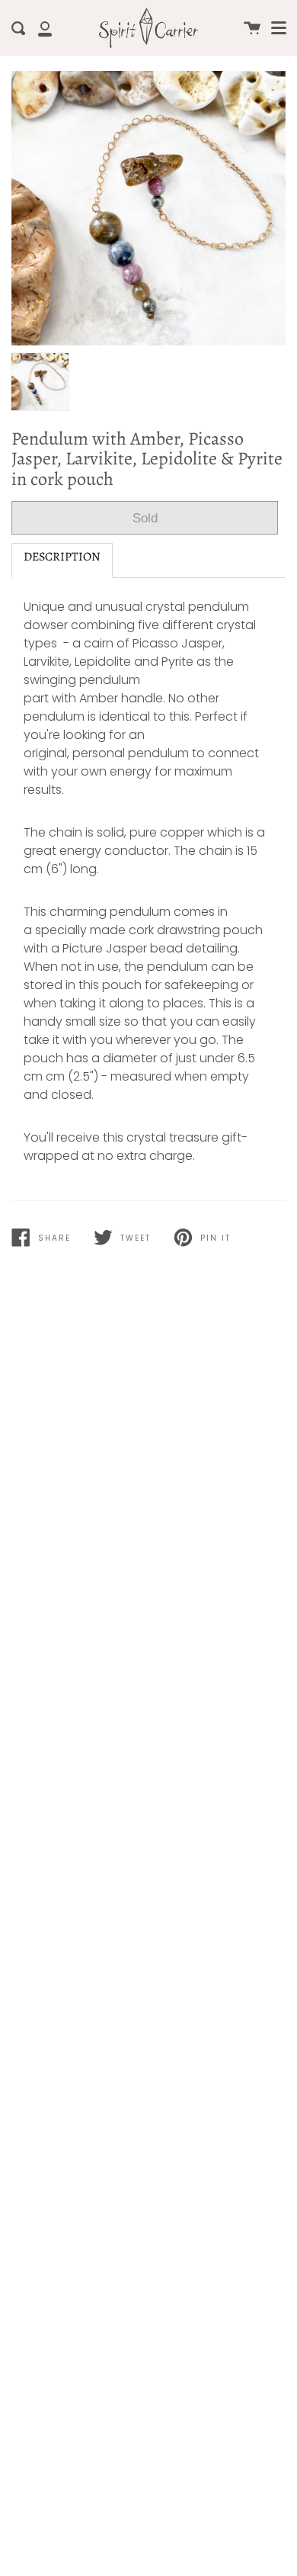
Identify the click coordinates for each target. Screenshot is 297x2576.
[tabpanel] (148, 208)
